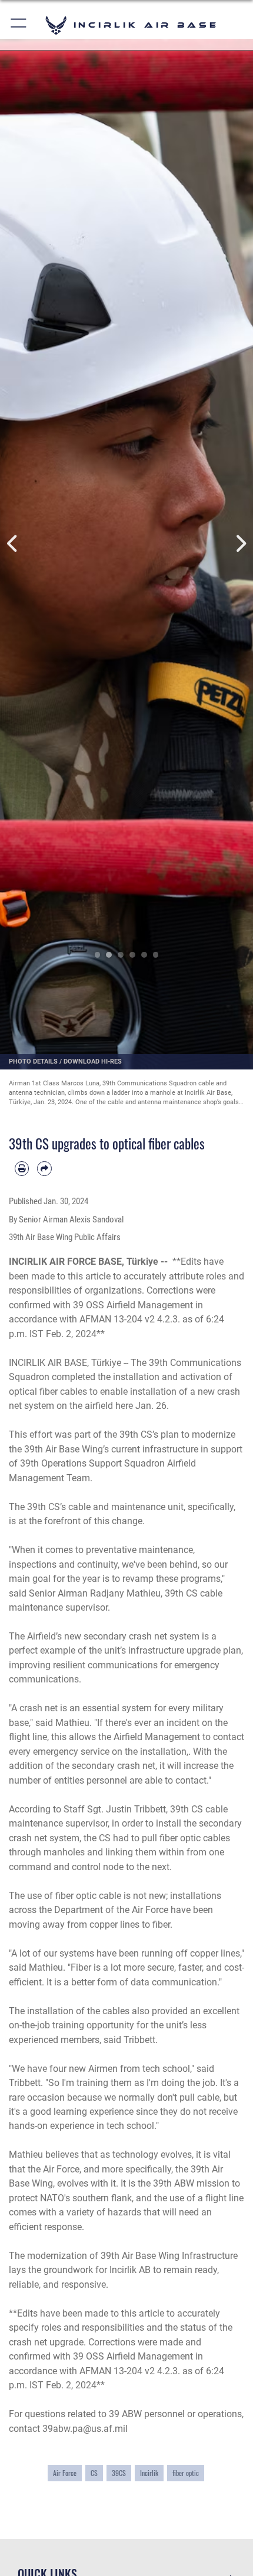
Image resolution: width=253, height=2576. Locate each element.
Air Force (65, 2473)
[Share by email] (44, 1168)
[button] (19, 25)
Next (240, 544)
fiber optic (186, 2473)
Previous (13, 544)
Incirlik (149, 2473)
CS (94, 2473)
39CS (119, 2473)
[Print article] (22, 1168)
